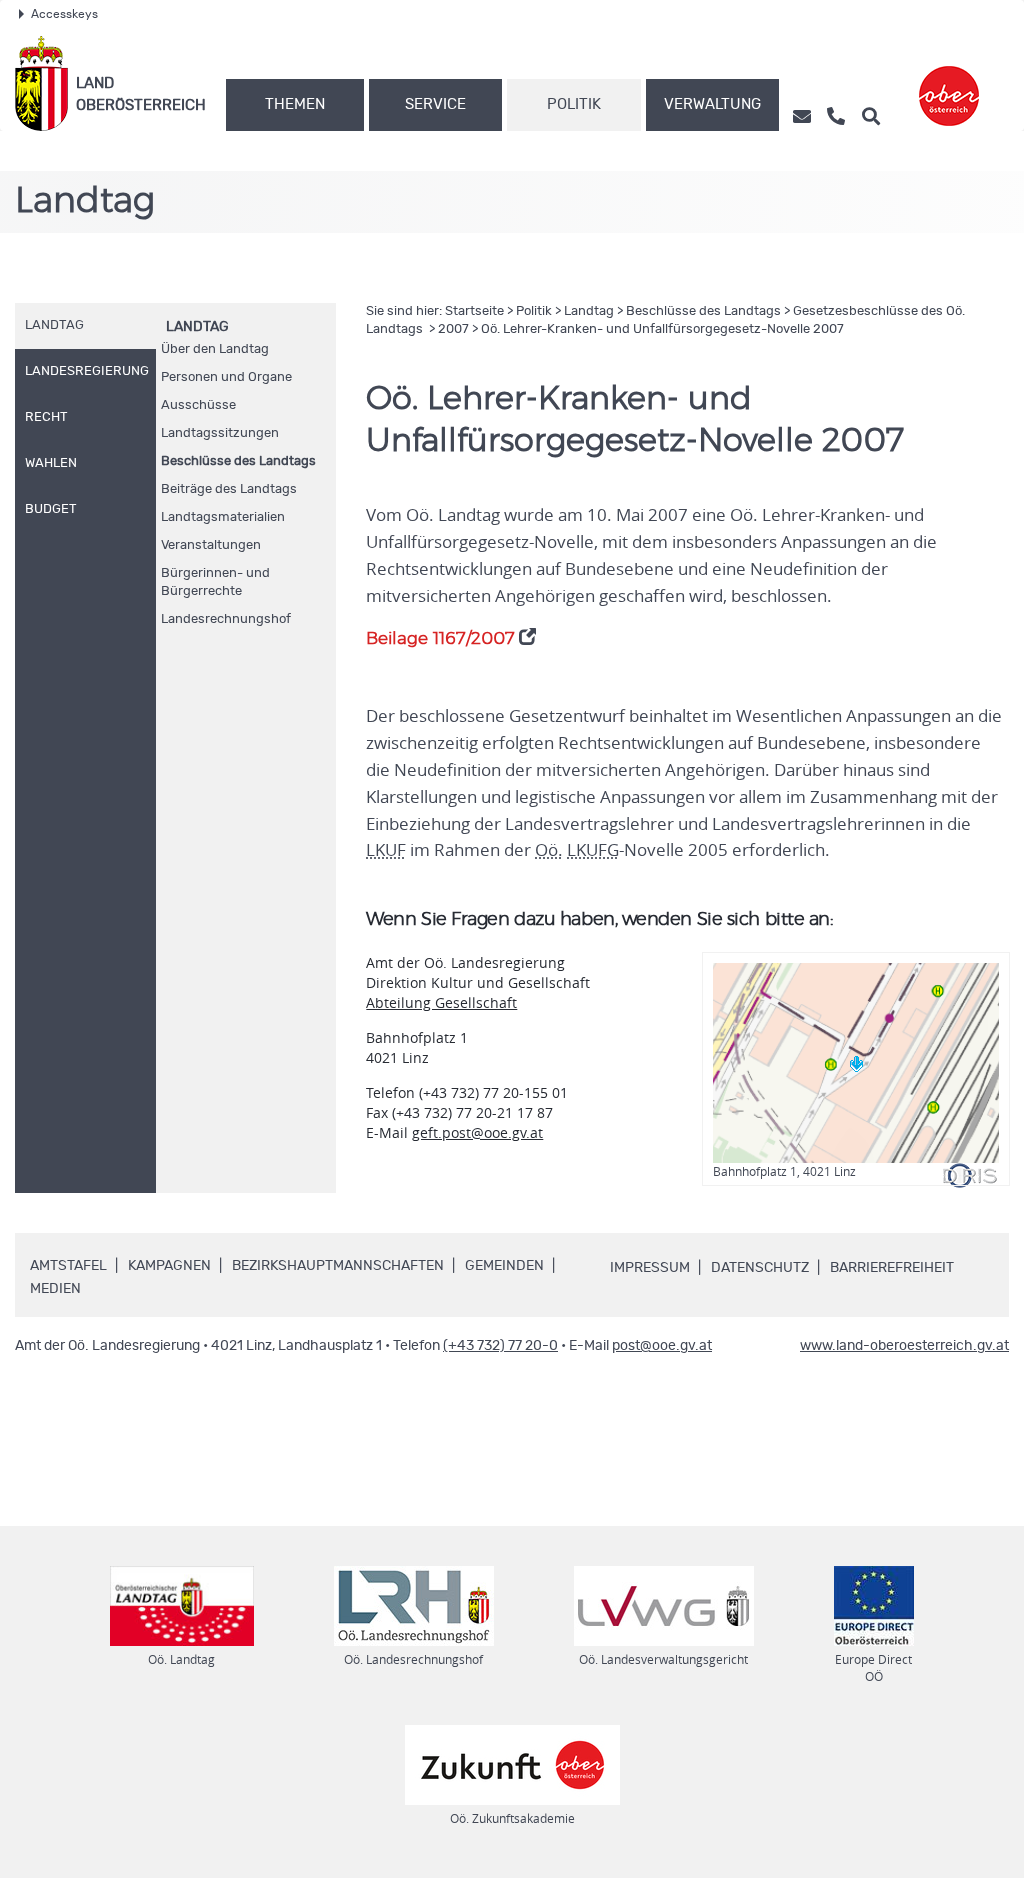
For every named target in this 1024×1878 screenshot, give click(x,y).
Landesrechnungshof (226, 619)
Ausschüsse (198, 405)
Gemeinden (504, 1266)
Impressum (650, 1268)
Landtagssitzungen (220, 433)
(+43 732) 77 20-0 (500, 1346)
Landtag (197, 327)
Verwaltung (712, 104)
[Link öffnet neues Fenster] (949, 83)
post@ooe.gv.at (662, 1346)
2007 (453, 329)
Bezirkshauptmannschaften (338, 1266)
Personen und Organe (226, 377)
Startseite (474, 311)
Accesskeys (64, 14)
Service (435, 104)
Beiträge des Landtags (229, 489)
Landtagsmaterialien (223, 517)
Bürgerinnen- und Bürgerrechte (215, 582)
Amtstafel (68, 1266)
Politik (574, 104)
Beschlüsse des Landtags (238, 461)
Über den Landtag (215, 349)
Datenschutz (760, 1268)
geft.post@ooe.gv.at (477, 1132)
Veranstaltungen (211, 545)
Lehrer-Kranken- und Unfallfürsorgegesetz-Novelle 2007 (662, 329)
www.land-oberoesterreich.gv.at (904, 1346)
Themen (295, 104)
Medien (55, 1289)
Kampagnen (169, 1266)
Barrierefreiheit (892, 1268)
